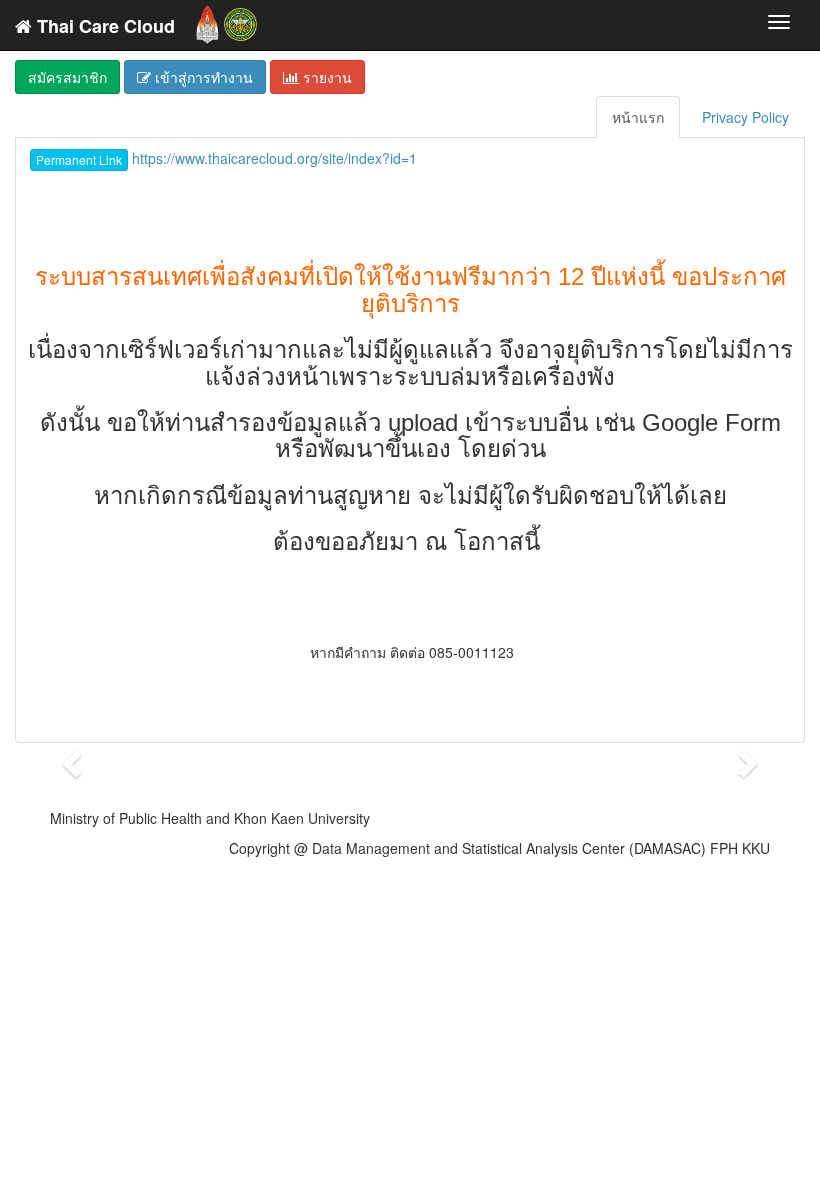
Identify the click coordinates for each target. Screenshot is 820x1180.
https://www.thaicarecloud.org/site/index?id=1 (226, 158)
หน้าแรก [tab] (638, 117)
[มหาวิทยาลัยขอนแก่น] (207, 20)
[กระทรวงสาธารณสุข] (240, 20)
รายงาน (325, 77)
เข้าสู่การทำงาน (202, 77)
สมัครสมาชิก (67, 77)
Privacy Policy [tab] (745, 117)
